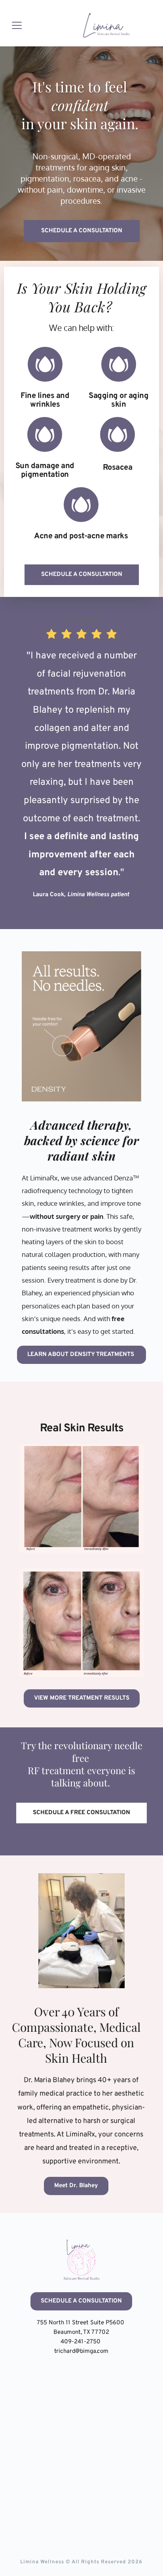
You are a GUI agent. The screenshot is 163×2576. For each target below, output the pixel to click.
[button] (17, 25)
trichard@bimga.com (81, 2351)
